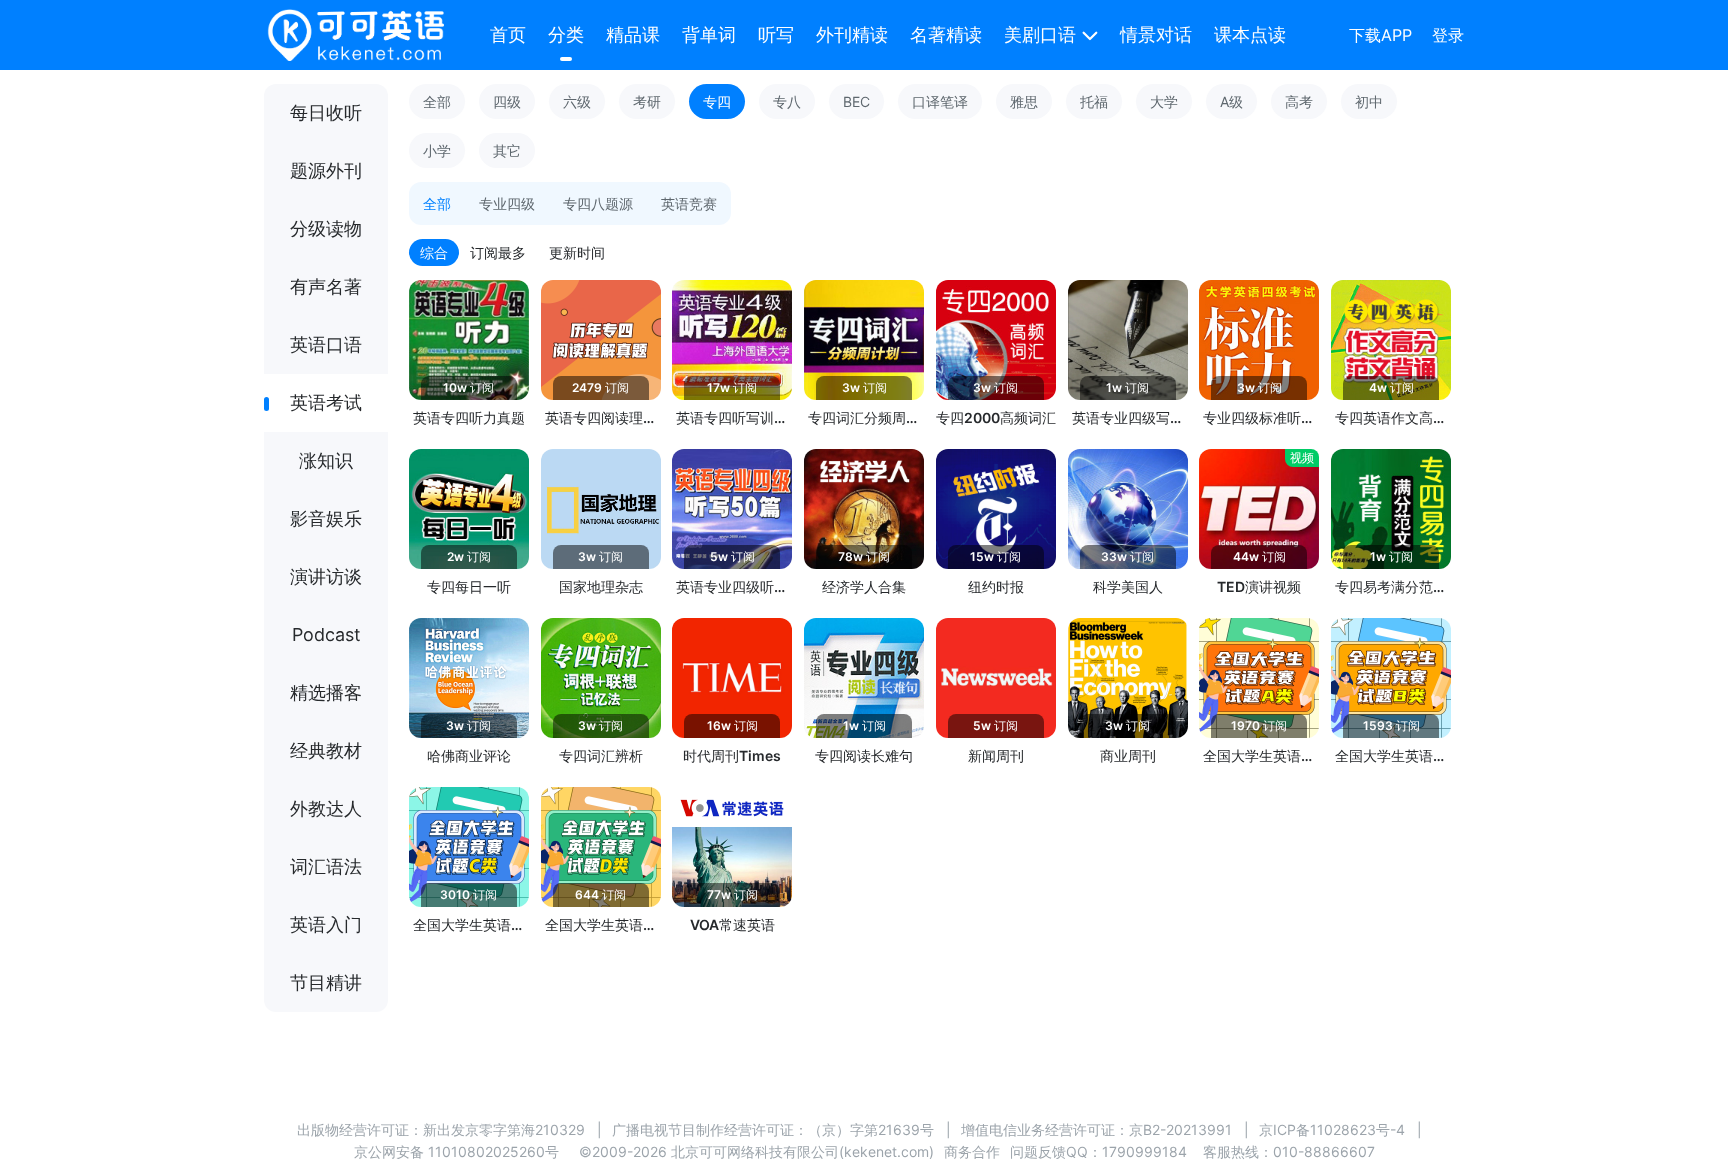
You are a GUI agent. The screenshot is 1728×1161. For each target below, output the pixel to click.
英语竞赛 (689, 203)
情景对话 (1156, 34)
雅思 (1024, 101)
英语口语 (326, 344)
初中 (1369, 101)
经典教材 (326, 750)
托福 (1094, 101)
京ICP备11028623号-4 (1332, 1129)
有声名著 (326, 286)
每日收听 (326, 112)
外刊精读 (852, 34)
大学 (1164, 101)
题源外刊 (326, 170)
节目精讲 (326, 982)
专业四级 (507, 203)
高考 (1299, 101)
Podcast (326, 634)
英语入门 (326, 924)
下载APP (1380, 35)
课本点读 (1250, 34)
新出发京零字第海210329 (504, 1129)
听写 (776, 34)
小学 (437, 150)
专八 (787, 101)
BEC (856, 101)
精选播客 (326, 692)
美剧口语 (1040, 34)
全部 (437, 101)
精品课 (633, 34)
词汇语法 (326, 866)
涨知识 (326, 460)
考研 (647, 101)
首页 (508, 34)
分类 (566, 34)
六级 (577, 101)
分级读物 (326, 228)
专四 (717, 101)
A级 (1231, 101)
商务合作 (972, 1151)
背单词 (709, 34)
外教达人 (326, 808)
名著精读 (946, 34)
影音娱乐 (326, 518)
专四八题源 (598, 203)
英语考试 (326, 402)
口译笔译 (940, 101)
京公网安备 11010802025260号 (456, 1151)
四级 (507, 101)
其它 (507, 150)
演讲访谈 (326, 576)
